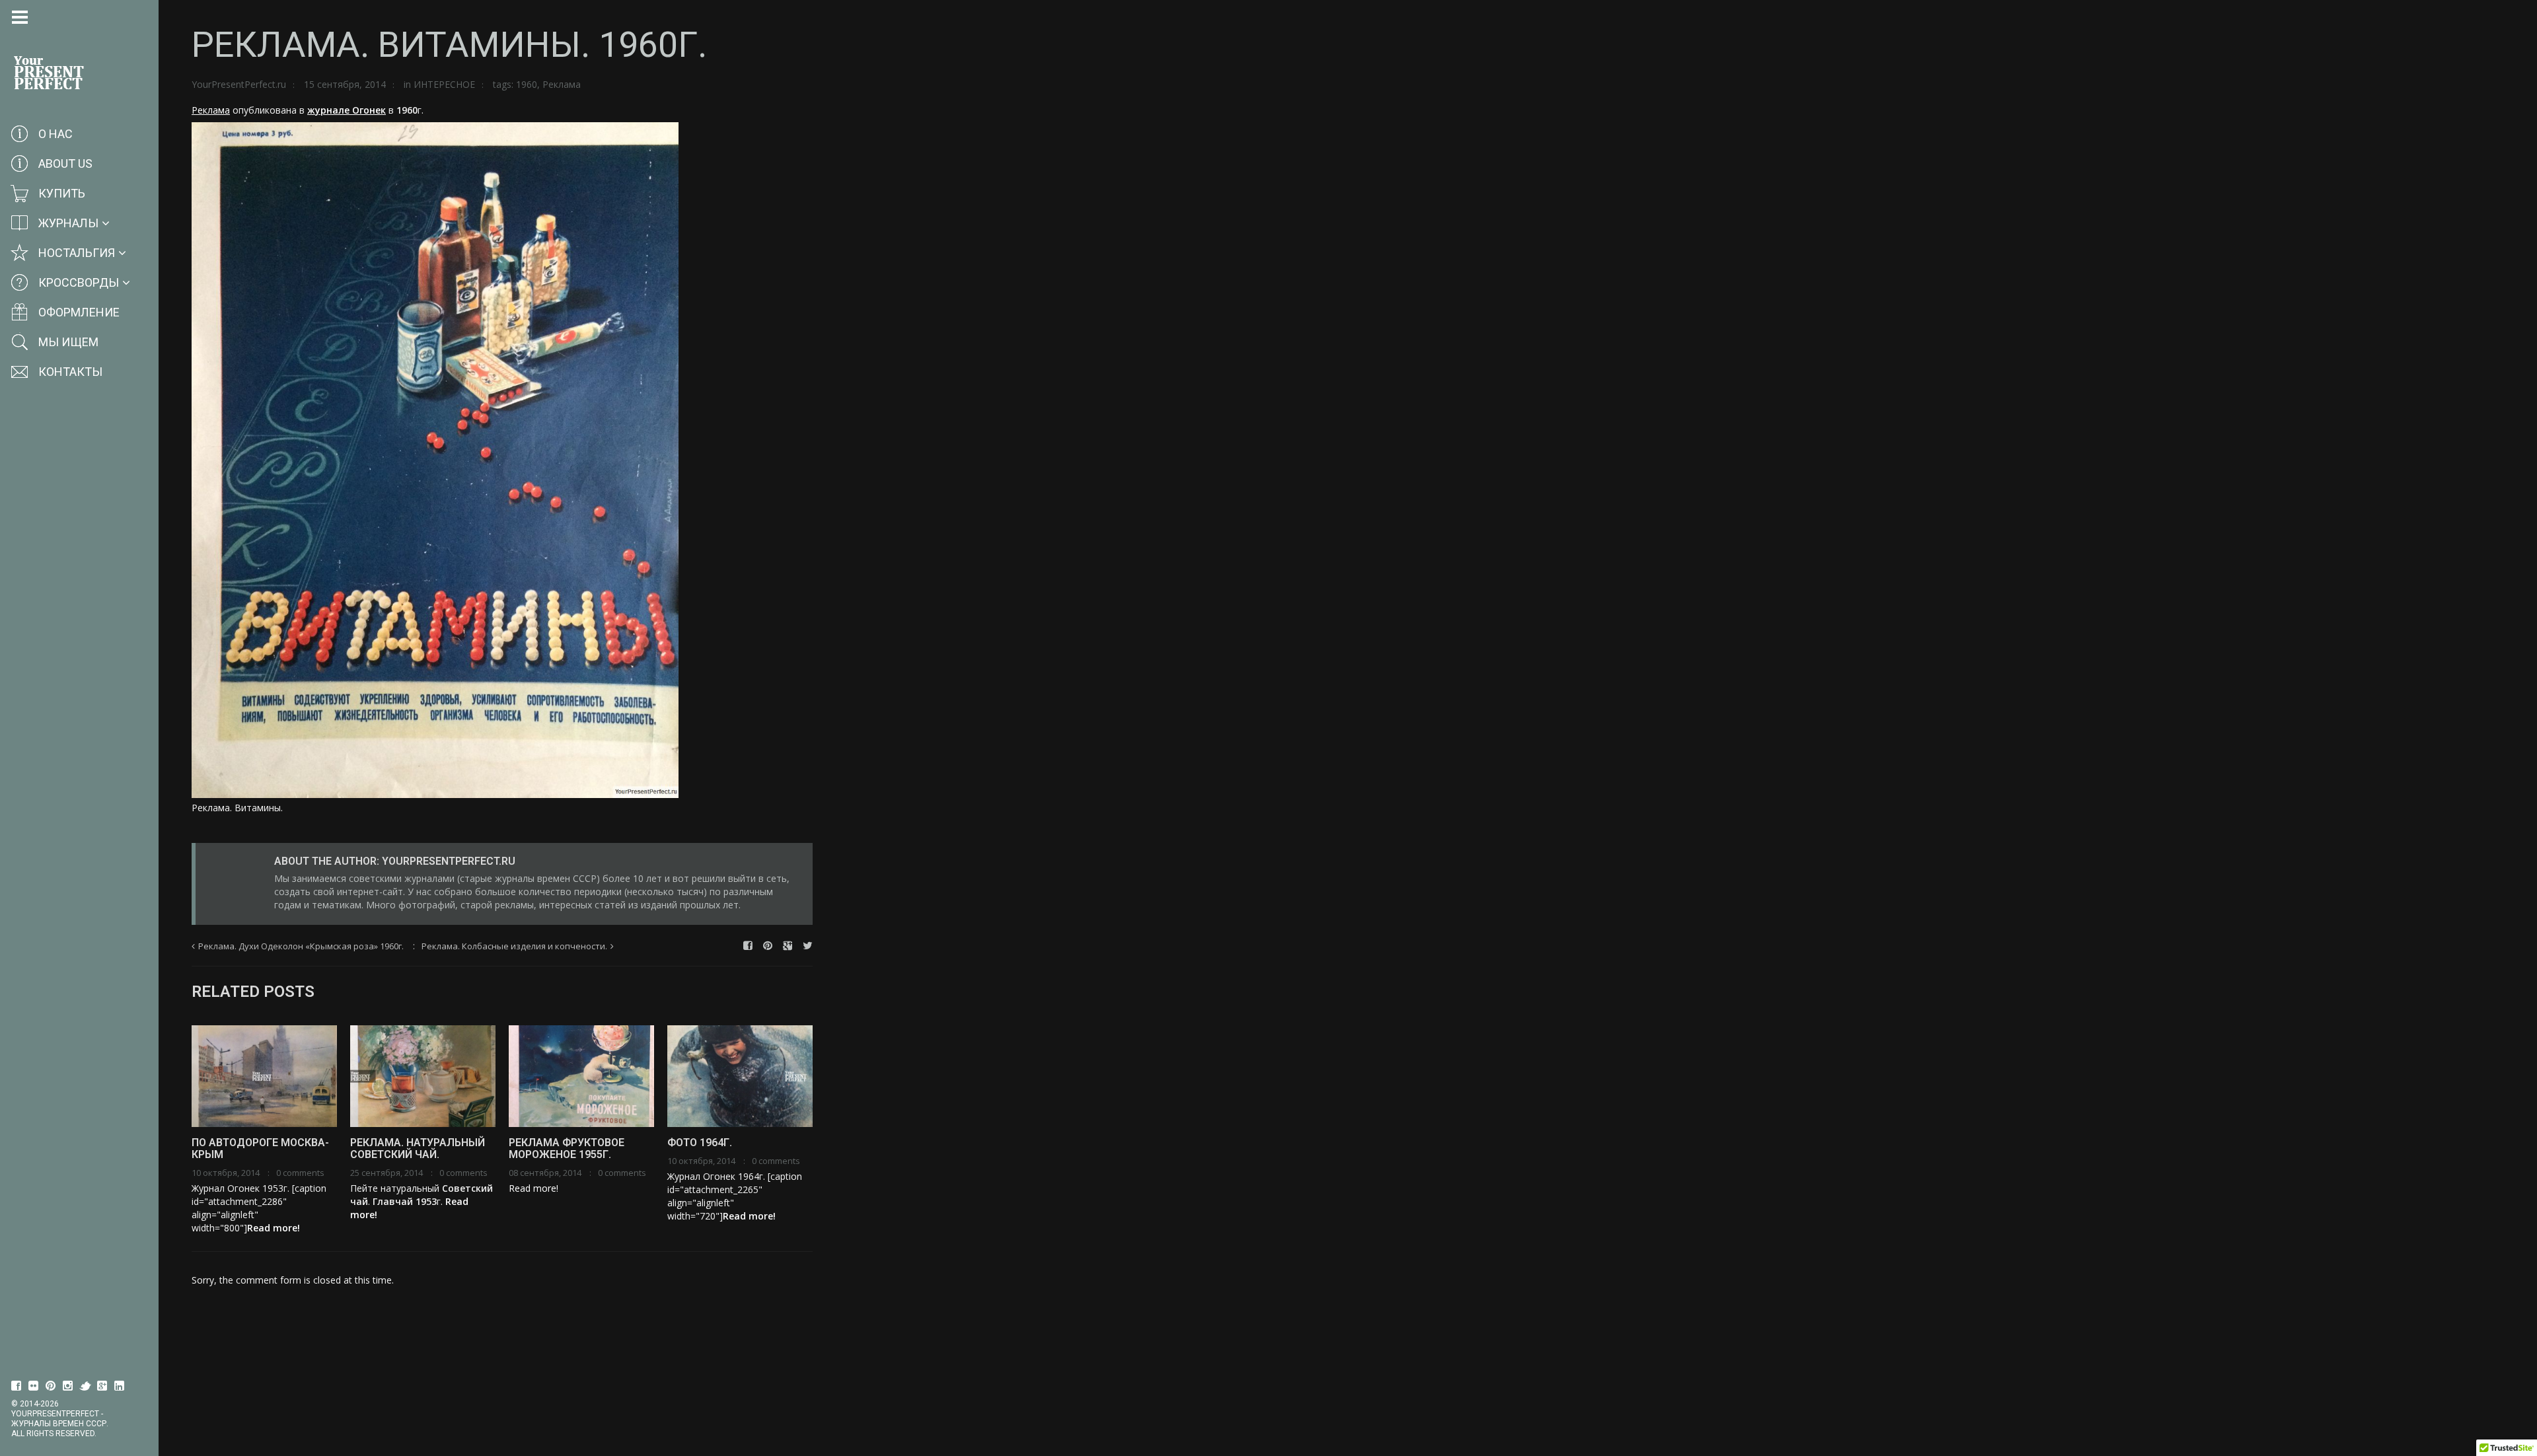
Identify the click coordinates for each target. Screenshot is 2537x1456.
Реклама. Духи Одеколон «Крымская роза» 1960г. (301, 946)
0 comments (300, 1173)
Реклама (562, 84)
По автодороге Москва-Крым (260, 1148)
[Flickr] (34, 1386)
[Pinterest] (51, 1386)
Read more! (274, 1228)
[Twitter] (85, 1386)
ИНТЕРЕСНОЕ (444, 84)
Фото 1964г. (700, 1143)
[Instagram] (68, 1386)
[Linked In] (120, 1386)
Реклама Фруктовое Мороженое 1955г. (567, 1148)
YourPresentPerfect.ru (239, 84)
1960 (527, 84)
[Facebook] (17, 1386)
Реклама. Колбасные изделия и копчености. (514, 946)
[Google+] (102, 1386)
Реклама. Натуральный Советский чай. (418, 1148)
